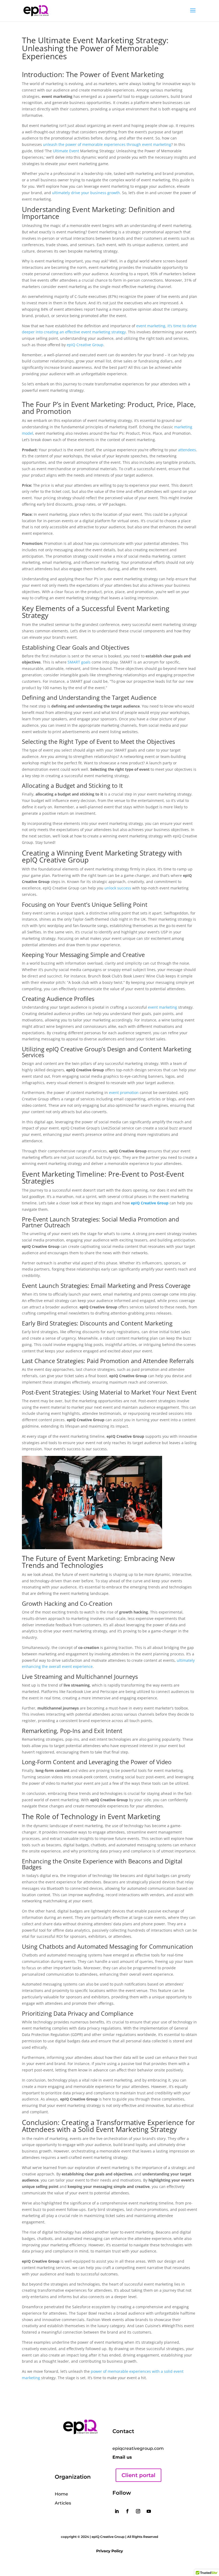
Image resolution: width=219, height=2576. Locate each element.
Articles (63, 2503)
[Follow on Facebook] (127, 2511)
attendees (187, 450)
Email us (122, 2457)
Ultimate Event (66, 151)
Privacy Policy (109, 2551)
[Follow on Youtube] (149, 2511)
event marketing (163, 1007)
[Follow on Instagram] (138, 2511)
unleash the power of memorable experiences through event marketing (107, 144)
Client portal (138, 2475)
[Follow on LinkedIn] (117, 2511)
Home (61, 2494)
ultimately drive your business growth (86, 193)
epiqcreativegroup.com (138, 2448)
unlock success (118, 888)
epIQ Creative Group (85, 345)
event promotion (124, 1093)
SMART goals (79, 662)
